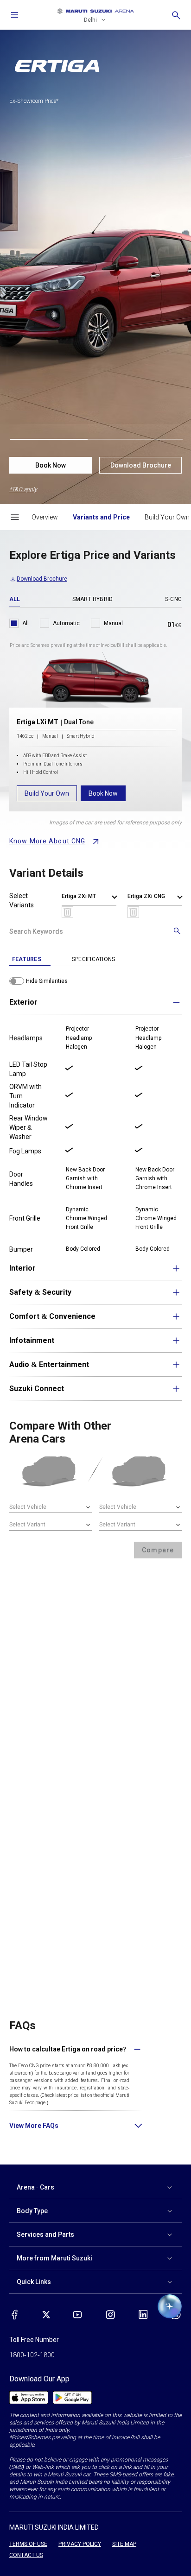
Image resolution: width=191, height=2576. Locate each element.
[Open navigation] (15, 15)
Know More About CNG (47, 841)
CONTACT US (26, 2555)
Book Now (51, 465)
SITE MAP (124, 2544)
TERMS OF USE (28, 2544)
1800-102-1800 (32, 2355)
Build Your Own (47, 793)
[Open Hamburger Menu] (15, 517)
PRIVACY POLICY (80, 2544)
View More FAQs (34, 2126)
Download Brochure (141, 465)
